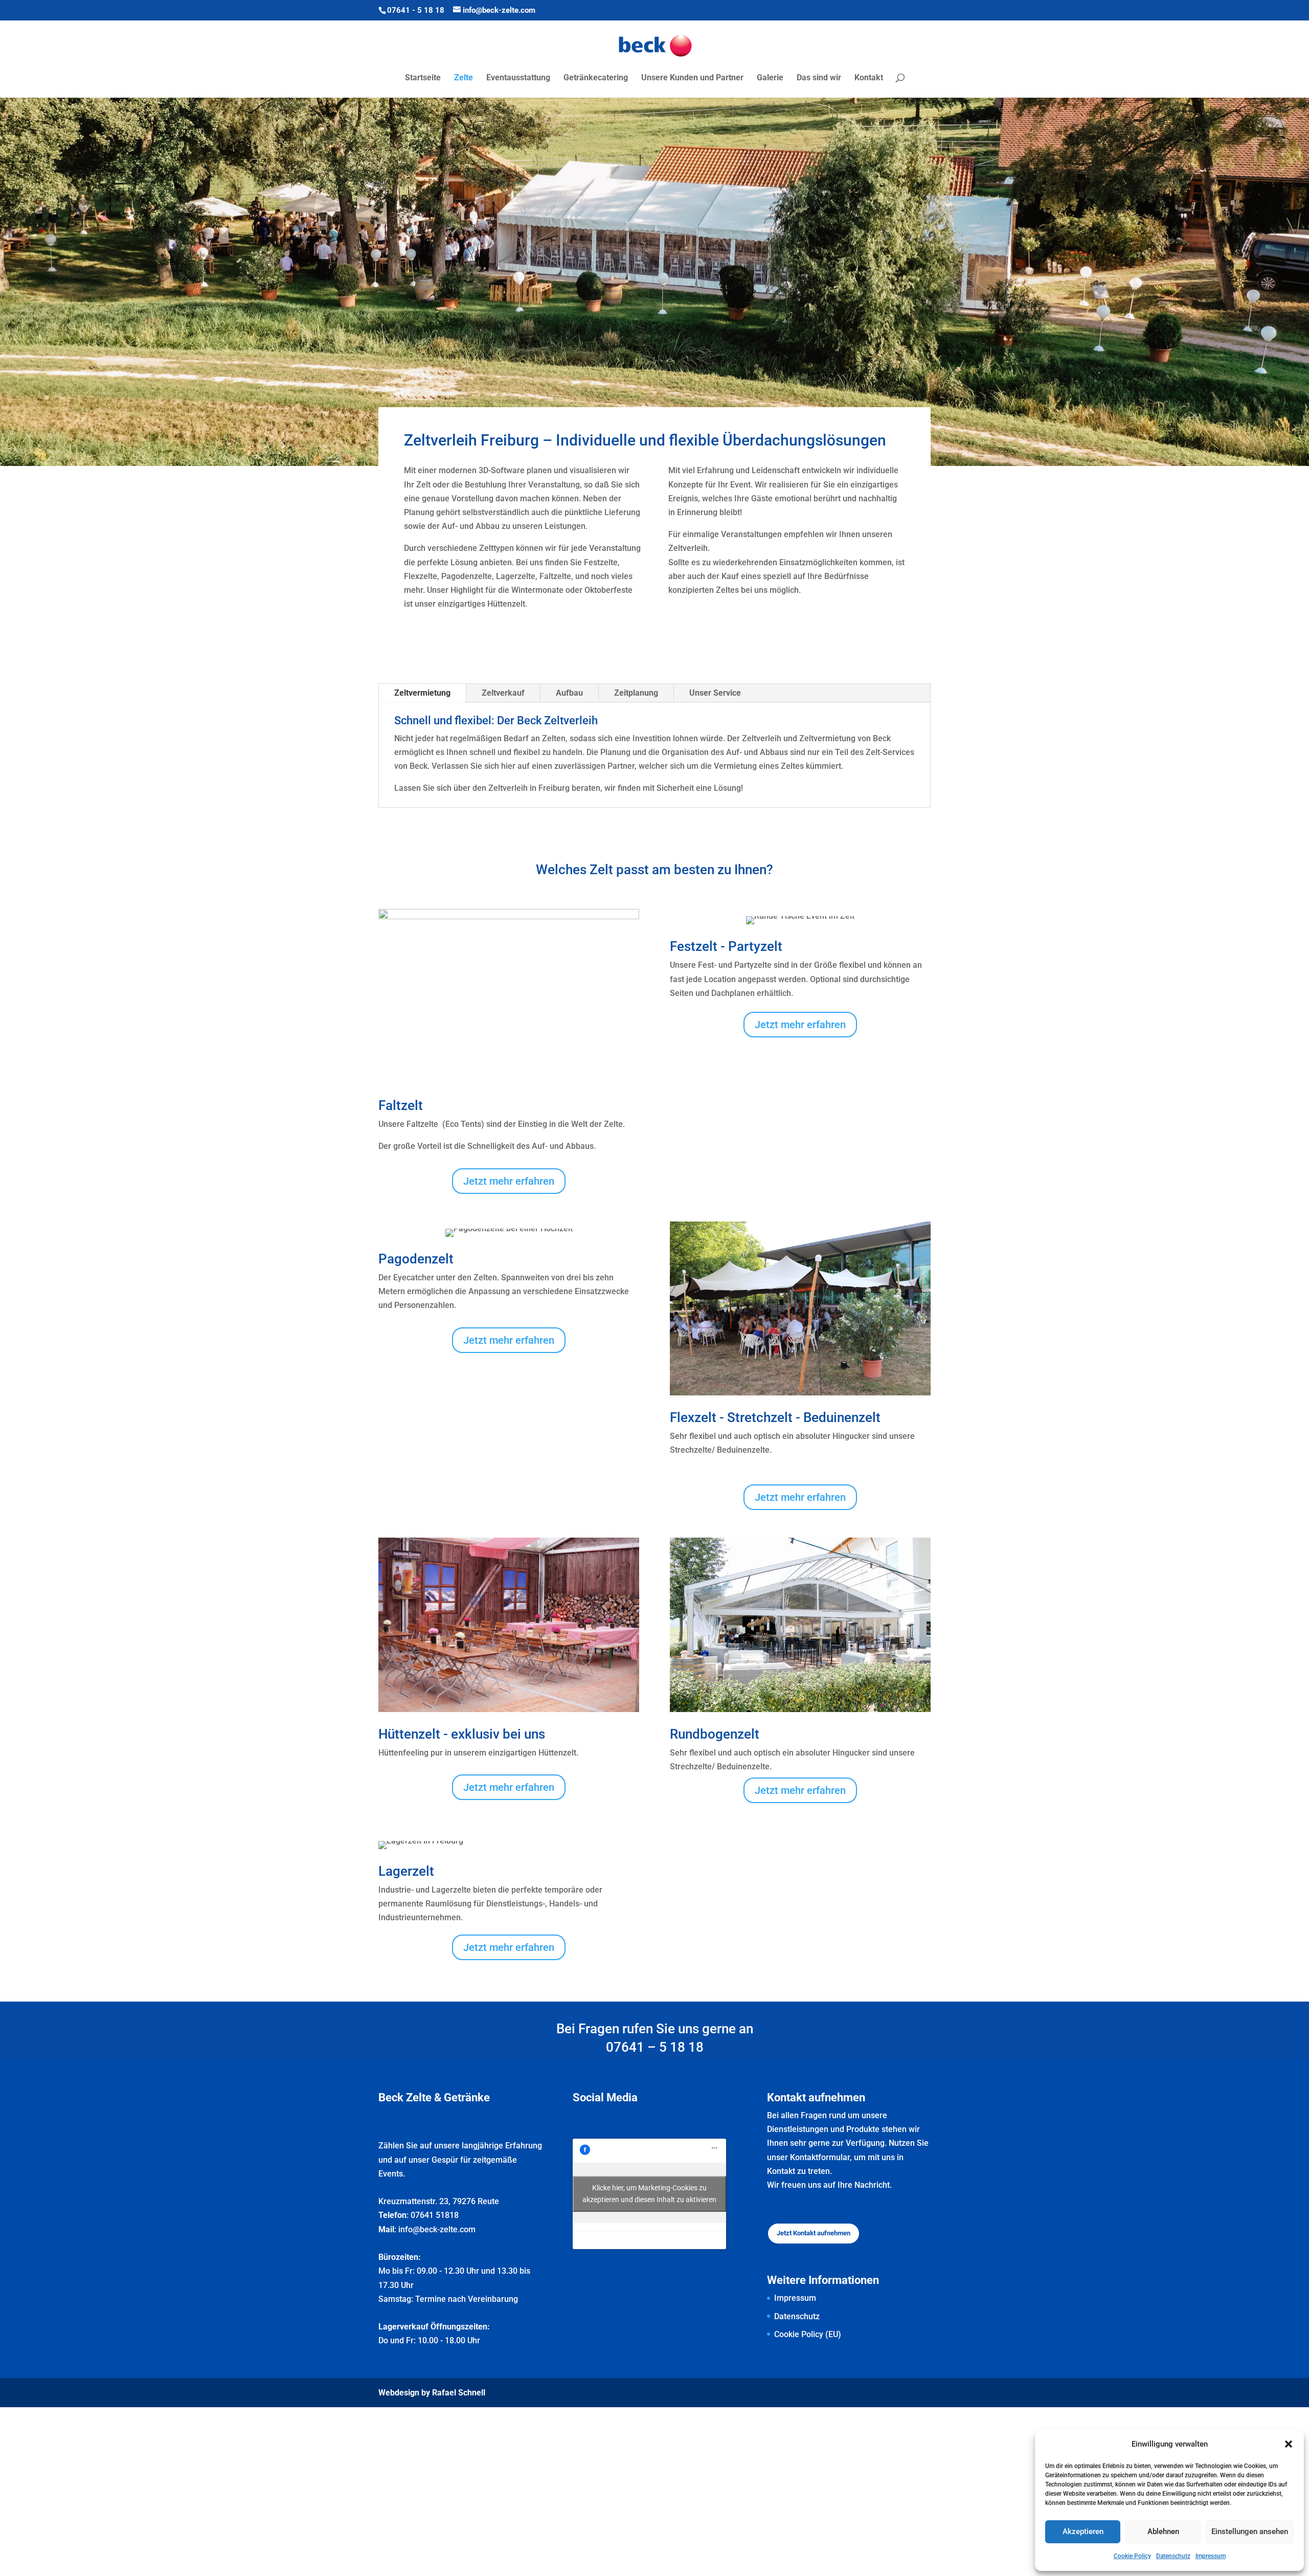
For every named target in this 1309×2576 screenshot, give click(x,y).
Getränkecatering (596, 78)
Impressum (1211, 2556)
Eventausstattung (518, 78)
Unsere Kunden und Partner (692, 78)
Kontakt (869, 78)
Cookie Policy (1132, 2556)
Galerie (770, 78)
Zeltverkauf (503, 693)
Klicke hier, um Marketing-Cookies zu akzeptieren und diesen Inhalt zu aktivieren (649, 2194)
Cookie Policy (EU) (808, 2334)
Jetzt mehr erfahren (509, 1181)
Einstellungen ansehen (1250, 2531)
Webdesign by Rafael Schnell (432, 2393)
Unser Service (715, 693)
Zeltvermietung (422, 693)
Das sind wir (819, 78)
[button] (1289, 2444)
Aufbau (569, 693)
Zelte (464, 78)
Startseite (423, 78)
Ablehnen (1163, 2531)
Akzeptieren (1083, 2531)
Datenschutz (1173, 2556)
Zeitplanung (636, 693)
